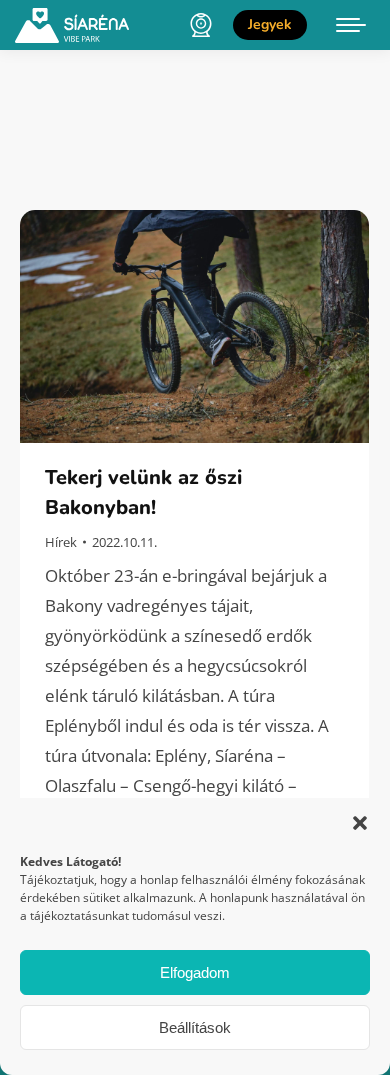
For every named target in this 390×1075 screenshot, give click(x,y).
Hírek (61, 542)
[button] (360, 823)
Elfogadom (195, 972)
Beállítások (195, 1027)
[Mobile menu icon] (351, 25)
